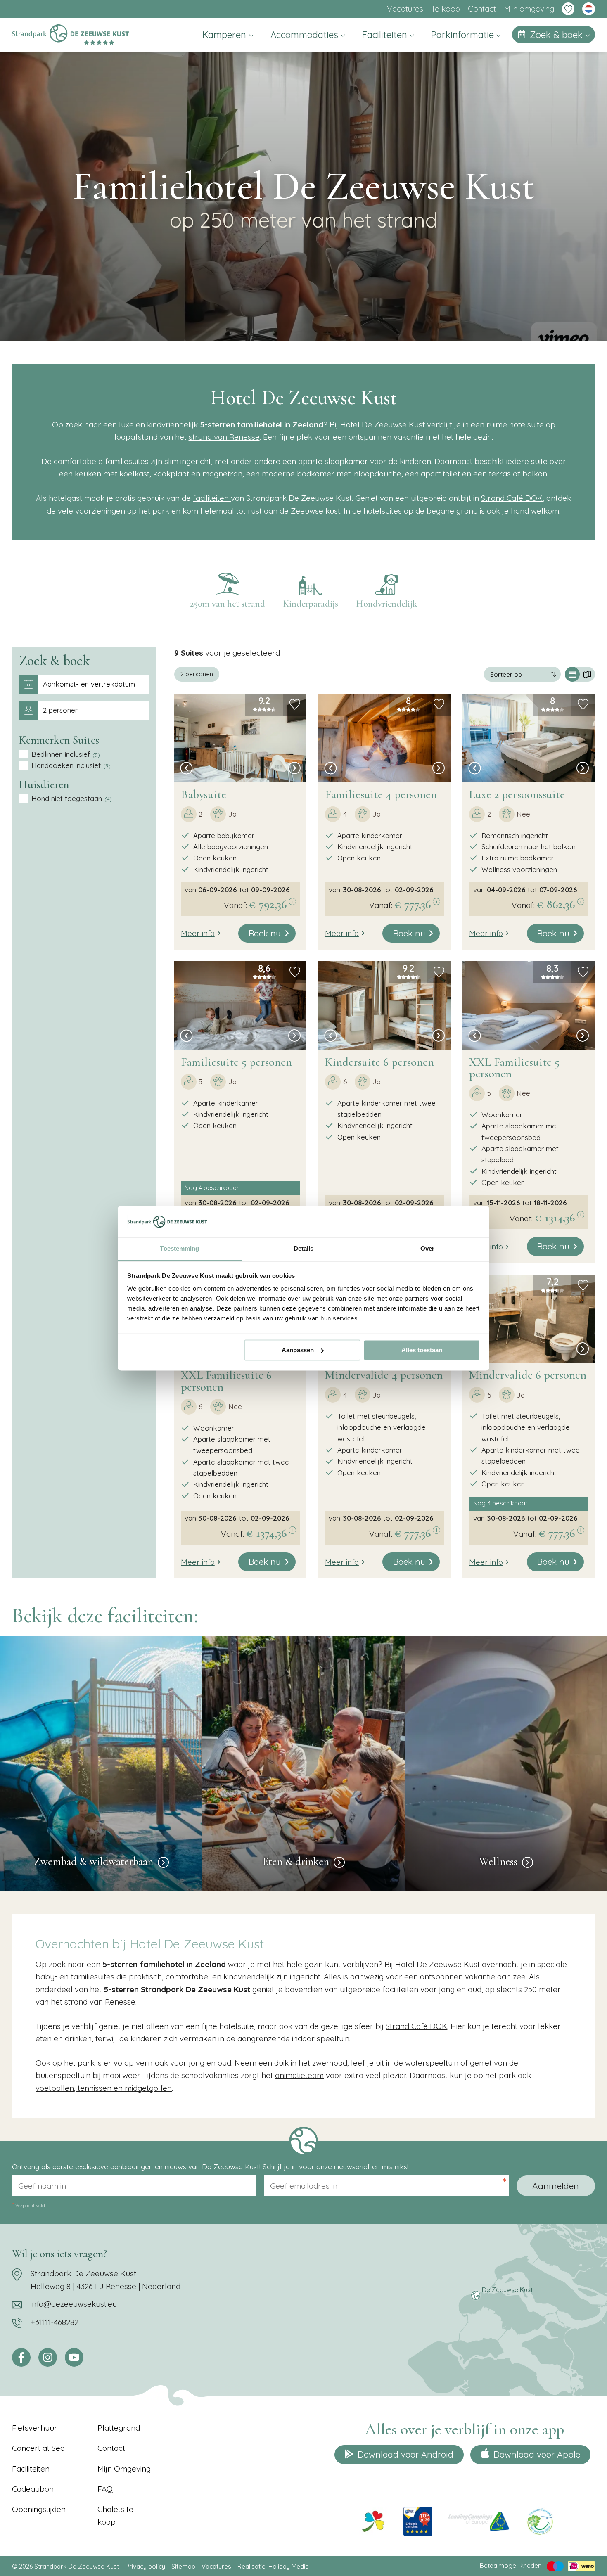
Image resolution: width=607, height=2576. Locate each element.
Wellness (498, 1862)
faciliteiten (212, 498)
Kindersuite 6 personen (379, 1062)
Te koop (446, 9)
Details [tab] (304, 1249)
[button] (186, 769)
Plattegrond (119, 2428)
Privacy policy (145, 2566)
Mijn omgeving (529, 9)
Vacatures (405, 9)
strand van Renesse (224, 437)
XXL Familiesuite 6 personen (226, 1381)
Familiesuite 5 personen (236, 1062)
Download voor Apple (537, 2454)
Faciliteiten (386, 35)
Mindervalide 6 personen (528, 1375)
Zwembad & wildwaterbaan (94, 1862)
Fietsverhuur (35, 2428)
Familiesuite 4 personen (381, 794)
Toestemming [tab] (179, 1249)
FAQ (105, 2489)
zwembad (330, 2063)
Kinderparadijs (311, 604)
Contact (482, 9)
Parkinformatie (464, 35)
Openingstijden (39, 2509)
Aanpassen (298, 1350)
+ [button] (184, 656)
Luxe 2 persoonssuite (517, 794)
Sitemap (183, 2566)
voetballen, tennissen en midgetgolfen (104, 2088)
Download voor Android (405, 2454)
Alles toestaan (422, 1350)
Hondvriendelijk (387, 604)
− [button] (184, 667)
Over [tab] (427, 1249)
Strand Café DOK (512, 498)
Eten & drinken (296, 1862)
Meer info (198, 933)
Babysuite (204, 794)
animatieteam (299, 2075)
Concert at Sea (38, 2448)
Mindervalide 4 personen (384, 1375)
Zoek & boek (557, 35)
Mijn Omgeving (124, 2469)
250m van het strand (228, 604)
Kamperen (225, 35)
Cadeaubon (33, 2489)
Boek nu (265, 933)
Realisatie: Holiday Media (273, 2566)
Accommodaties (306, 35)
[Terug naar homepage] (70, 34)
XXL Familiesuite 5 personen (514, 1068)
